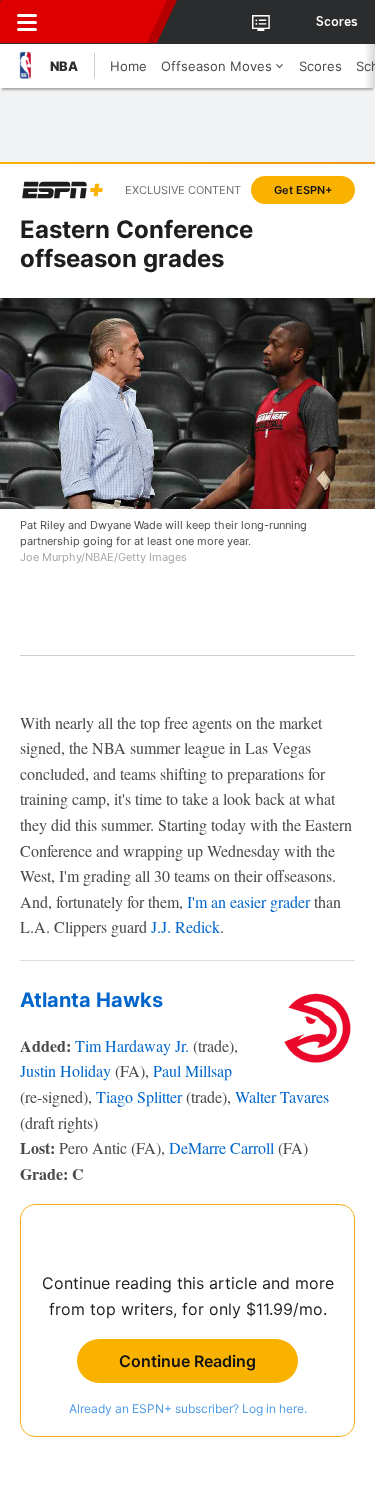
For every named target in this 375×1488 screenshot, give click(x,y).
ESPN (107, 22)
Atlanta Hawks (91, 1000)
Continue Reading (187, 1361)
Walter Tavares (282, 1096)
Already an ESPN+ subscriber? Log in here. (188, 1408)
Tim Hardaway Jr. (132, 1045)
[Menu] (27, 22)
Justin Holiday (65, 1070)
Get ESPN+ (303, 190)
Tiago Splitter (139, 1096)
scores (337, 22)
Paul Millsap (192, 1070)
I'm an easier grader (248, 901)
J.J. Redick (185, 926)
